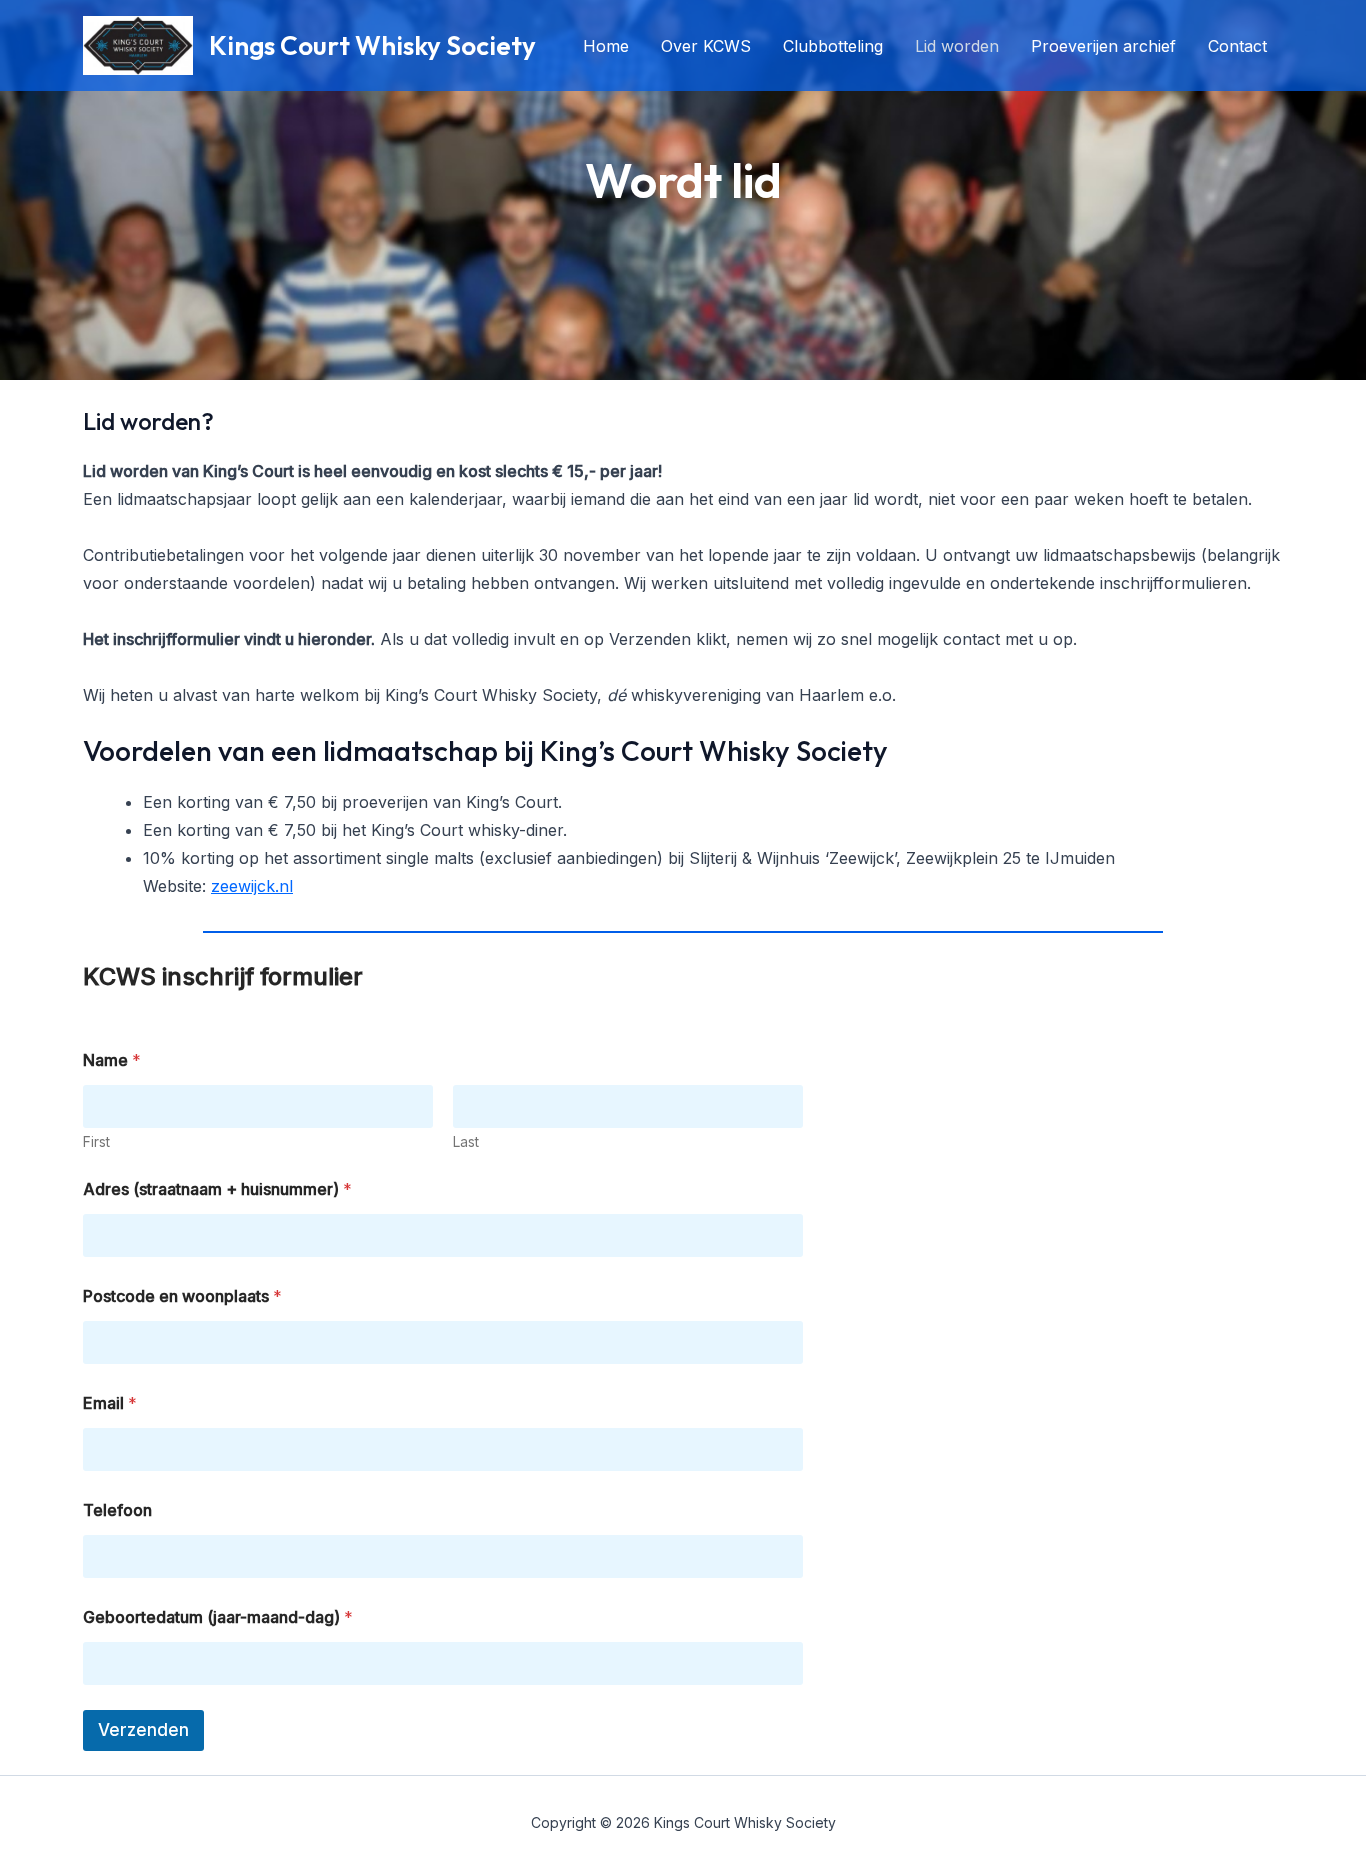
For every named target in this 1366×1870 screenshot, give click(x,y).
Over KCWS (706, 46)
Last (466, 1141)
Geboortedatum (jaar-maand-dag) (218, 1617)
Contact (1237, 46)
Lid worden (957, 46)
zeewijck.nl (252, 886)
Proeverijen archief (1103, 46)
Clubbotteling (833, 46)
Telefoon (117, 1510)
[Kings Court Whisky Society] (138, 44)
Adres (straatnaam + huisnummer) (217, 1189)
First (96, 1141)
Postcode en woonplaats (182, 1296)
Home (606, 46)
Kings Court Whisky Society (372, 45)
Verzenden (143, 1730)
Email (110, 1403)
